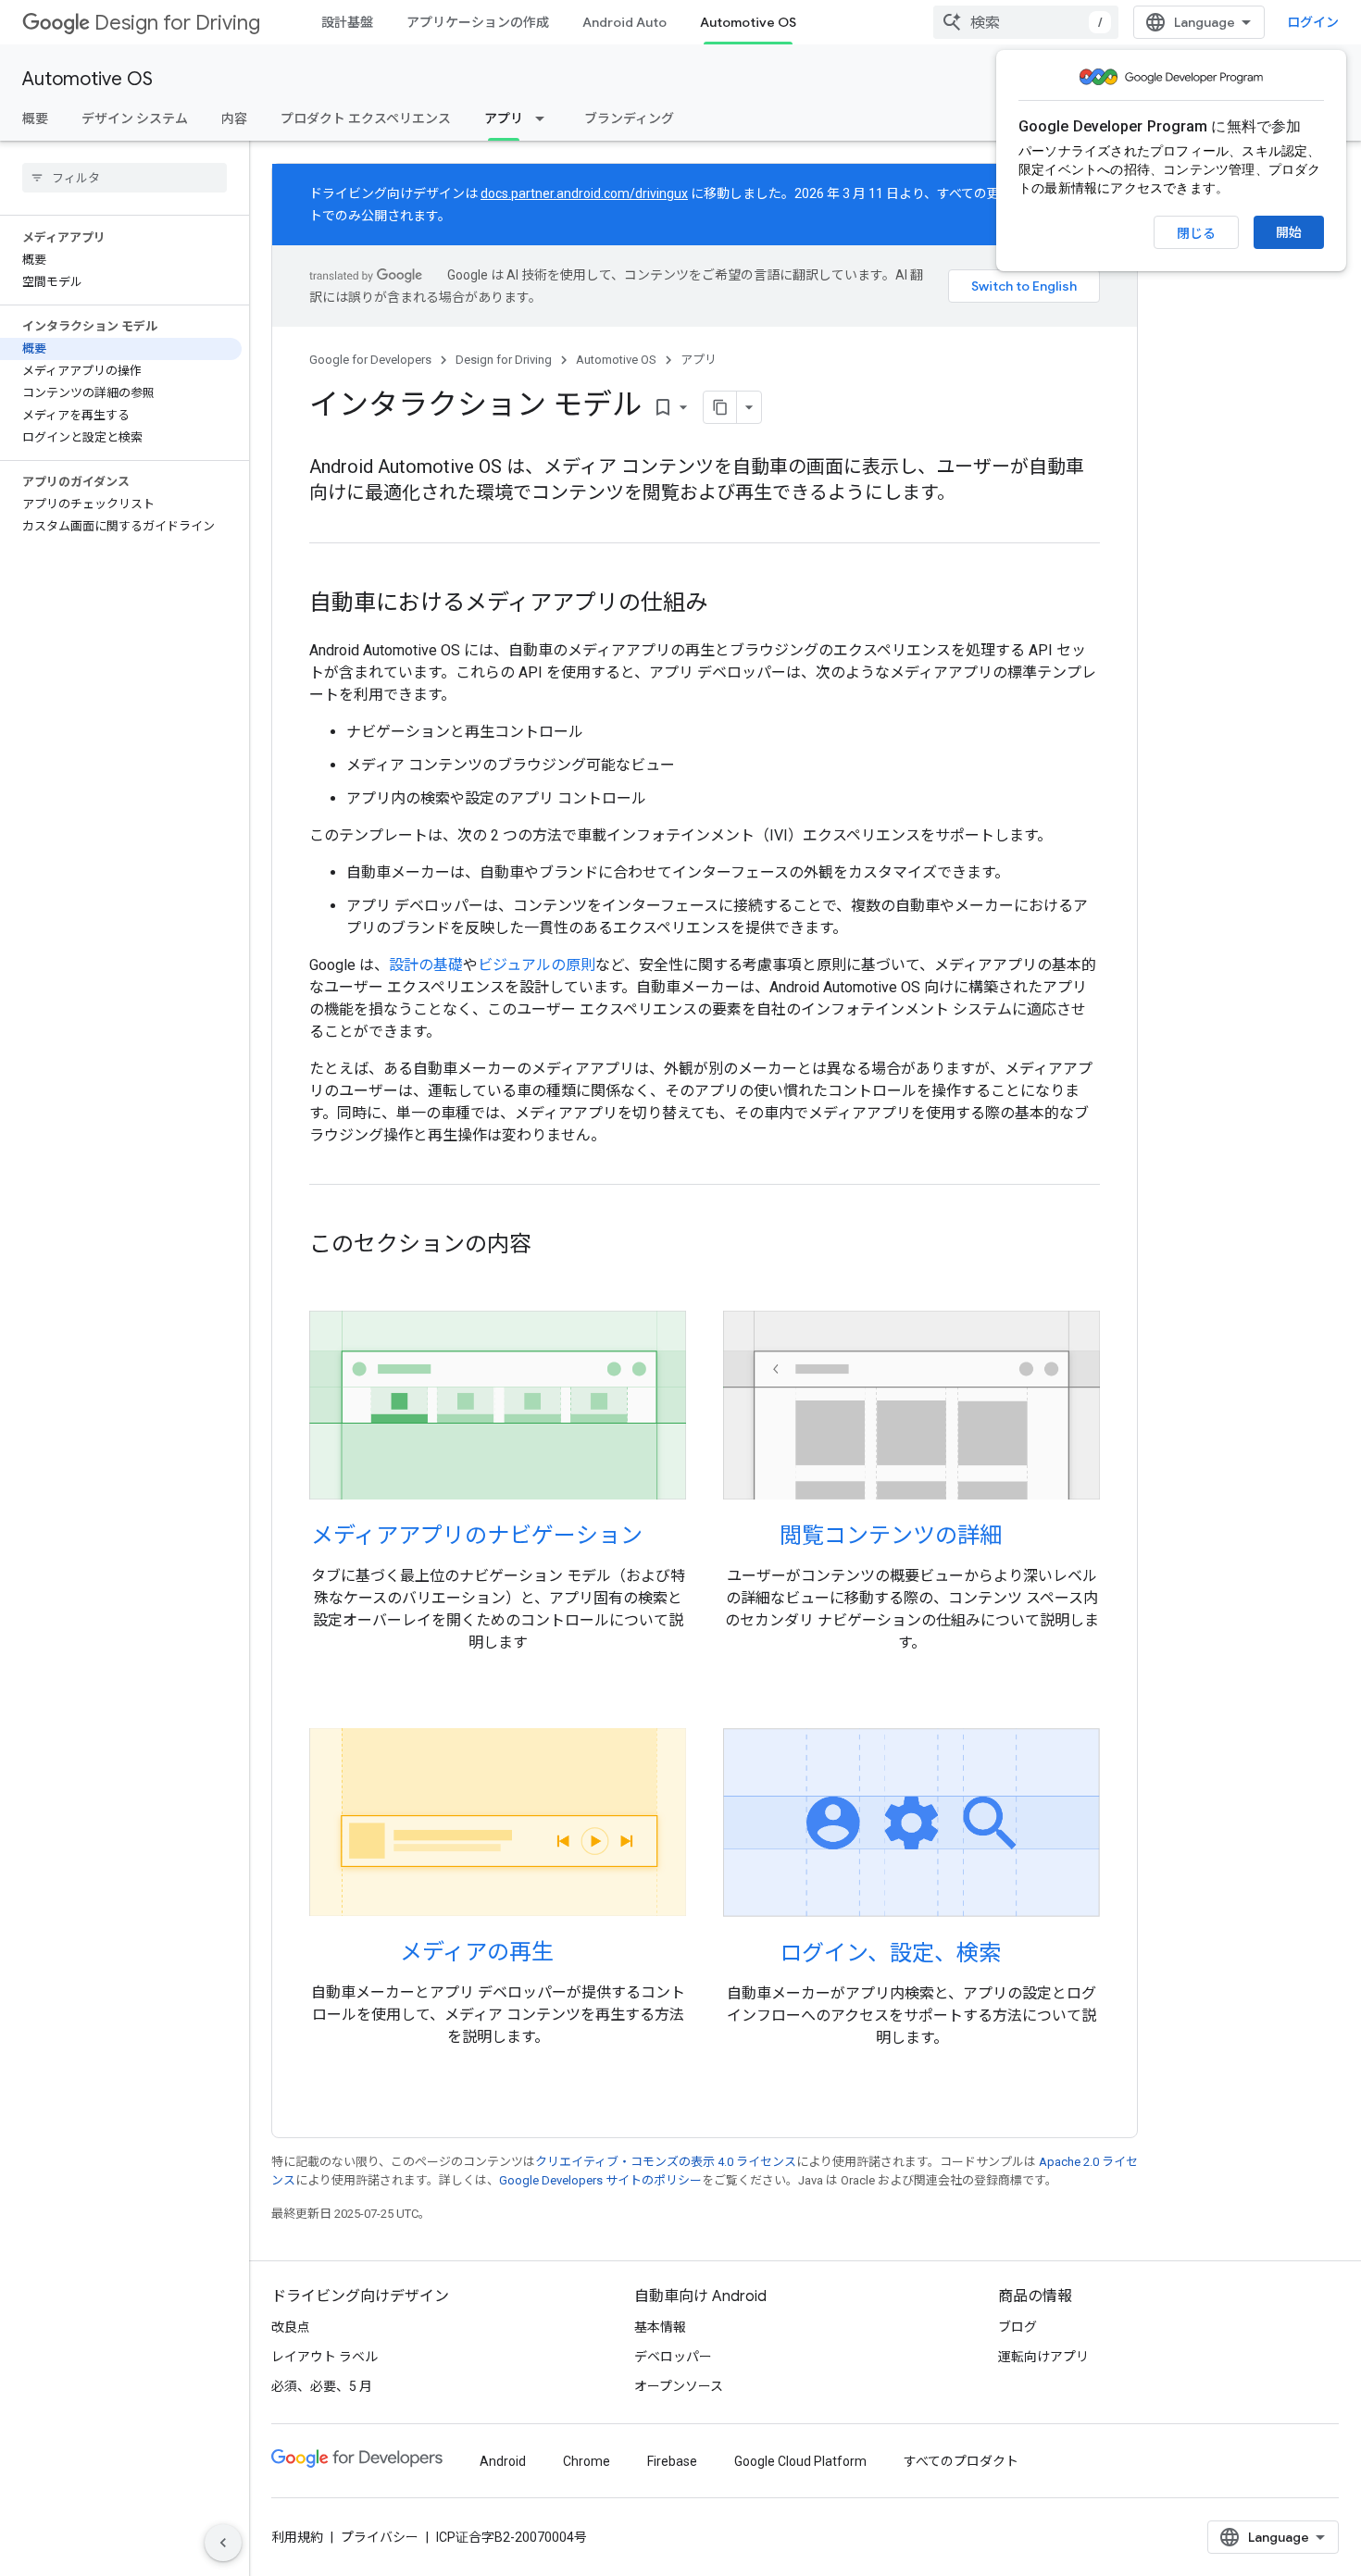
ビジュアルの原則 (537, 965)
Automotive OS (748, 22)
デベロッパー (673, 2357)
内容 (234, 118)
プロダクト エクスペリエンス (366, 118)
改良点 (291, 2327)
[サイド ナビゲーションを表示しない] (223, 2543)
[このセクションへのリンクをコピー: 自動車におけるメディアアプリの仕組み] (726, 604)
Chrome (587, 2461)
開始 (1289, 232)
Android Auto (624, 22)
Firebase (672, 2461)
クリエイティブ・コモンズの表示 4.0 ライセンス (666, 2162)
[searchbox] (125, 178)
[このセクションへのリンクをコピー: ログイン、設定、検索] (1025, 1955)
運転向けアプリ (1043, 2357)
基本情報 (660, 2327)
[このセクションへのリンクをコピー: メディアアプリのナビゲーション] (667, 1537)
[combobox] (1026, 22)
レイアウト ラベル (325, 2357)
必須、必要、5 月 (322, 2386)
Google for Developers (370, 360)
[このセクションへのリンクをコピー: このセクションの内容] (550, 1246)
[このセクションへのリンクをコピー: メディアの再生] (578, 1954)
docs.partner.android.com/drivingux (584, 193)
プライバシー (380, 2537)
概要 (35, 118)
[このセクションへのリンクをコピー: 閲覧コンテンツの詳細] (1026, 1537)
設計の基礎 (426, 965)
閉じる (1196, 233)
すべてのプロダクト (961, 2461)
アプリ (504, 118)
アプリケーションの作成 (478, 22)
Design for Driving (177, 23)
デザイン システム (135, 118)
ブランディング (629, 118)
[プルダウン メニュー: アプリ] (545, 118)
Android (503, 2461)
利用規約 (297, 2537)
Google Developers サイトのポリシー (600, 2180)
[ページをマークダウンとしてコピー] (720, 407)
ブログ (1018, 2327)
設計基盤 (347, 22)
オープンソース (679, 2386)
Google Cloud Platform (800, 2461)
